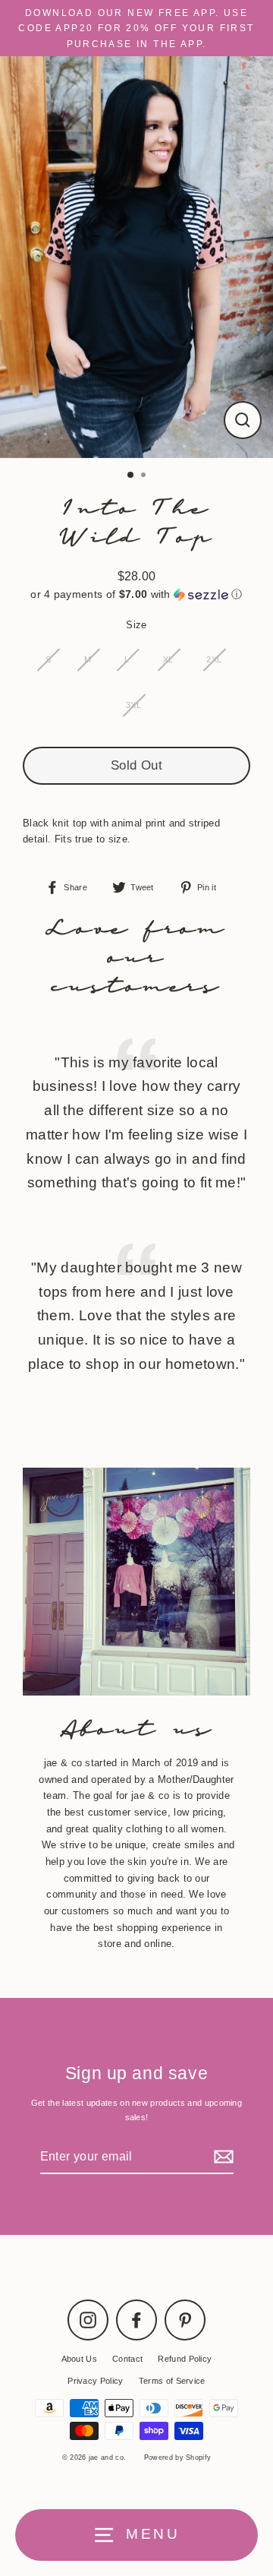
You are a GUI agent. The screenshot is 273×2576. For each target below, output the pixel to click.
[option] (136, 257)
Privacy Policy (95, 2381)
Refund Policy (185, 2359)
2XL (214, 659)
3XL (133, 705)
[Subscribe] (221, 2157)
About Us (80, 2359)
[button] (136, 594)
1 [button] (131, 476)
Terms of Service (172, 2381)
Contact (127, 2359)
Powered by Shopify (178, 2457)
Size (136, 625)
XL (168, 659)
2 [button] (145, 476)
